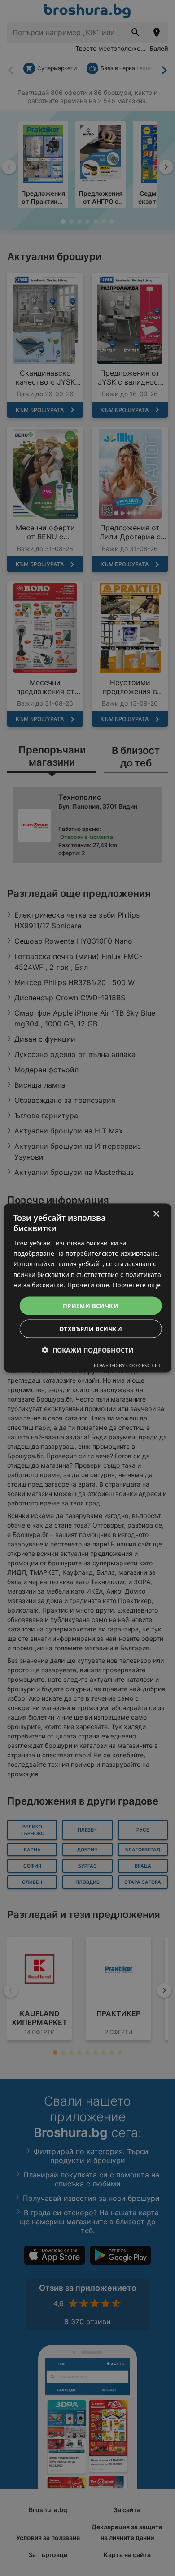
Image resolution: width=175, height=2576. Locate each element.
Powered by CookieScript (127, 1365)
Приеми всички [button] (91, 1305)
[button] (88, 1350)
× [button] (156, 1214)
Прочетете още (137, 1284)
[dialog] (88, 1288)
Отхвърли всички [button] (91, 1329)
